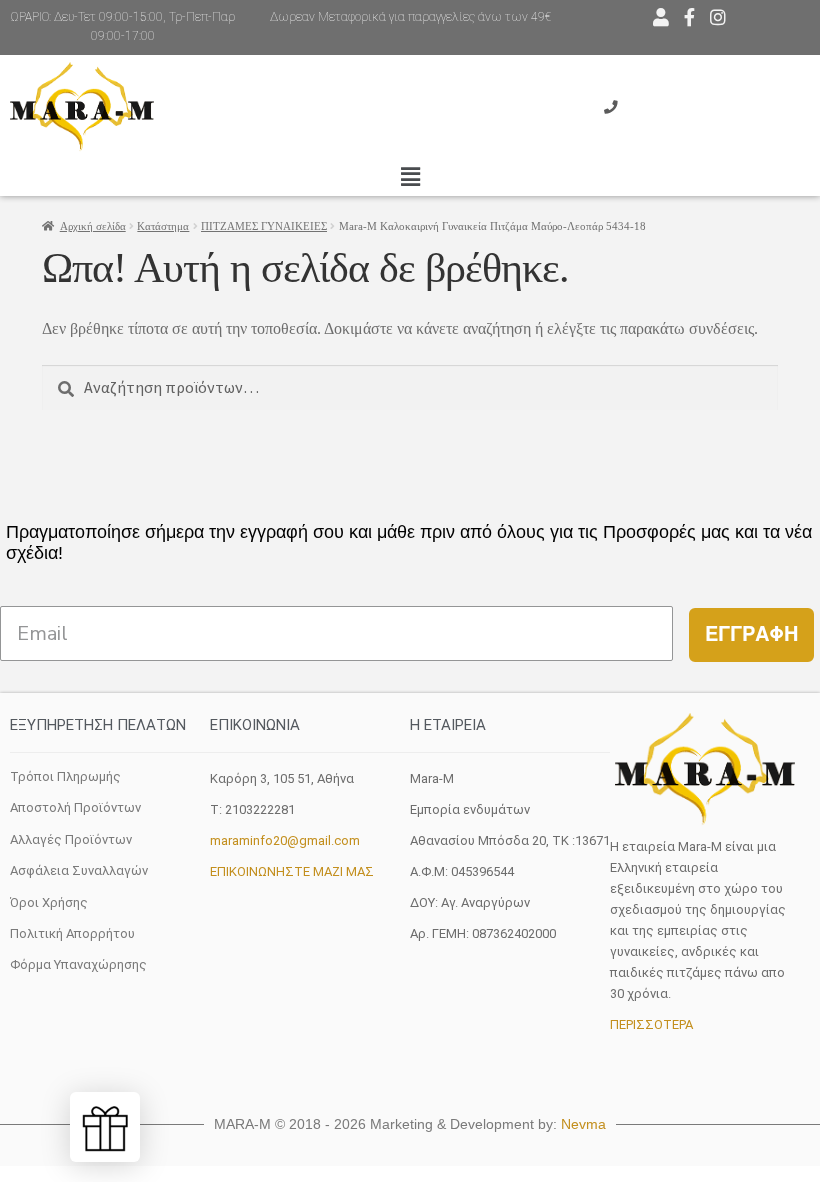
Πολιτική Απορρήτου (72, 933)
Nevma (583, 1124)
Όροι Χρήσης (49, 902)
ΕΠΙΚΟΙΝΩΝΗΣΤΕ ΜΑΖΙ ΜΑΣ (292, 871)
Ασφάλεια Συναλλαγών (79, 870)
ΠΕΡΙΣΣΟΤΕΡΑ (651, 1024)
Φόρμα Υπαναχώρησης (78, 964)
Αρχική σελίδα (93, 226)
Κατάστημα (163, 226)
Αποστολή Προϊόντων (75, 807)
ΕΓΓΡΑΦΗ (751, 634)
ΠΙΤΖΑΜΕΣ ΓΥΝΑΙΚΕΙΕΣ (264, 226)
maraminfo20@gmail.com (285, 840)
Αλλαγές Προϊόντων (71, 839)
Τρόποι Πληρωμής (65, 776)
